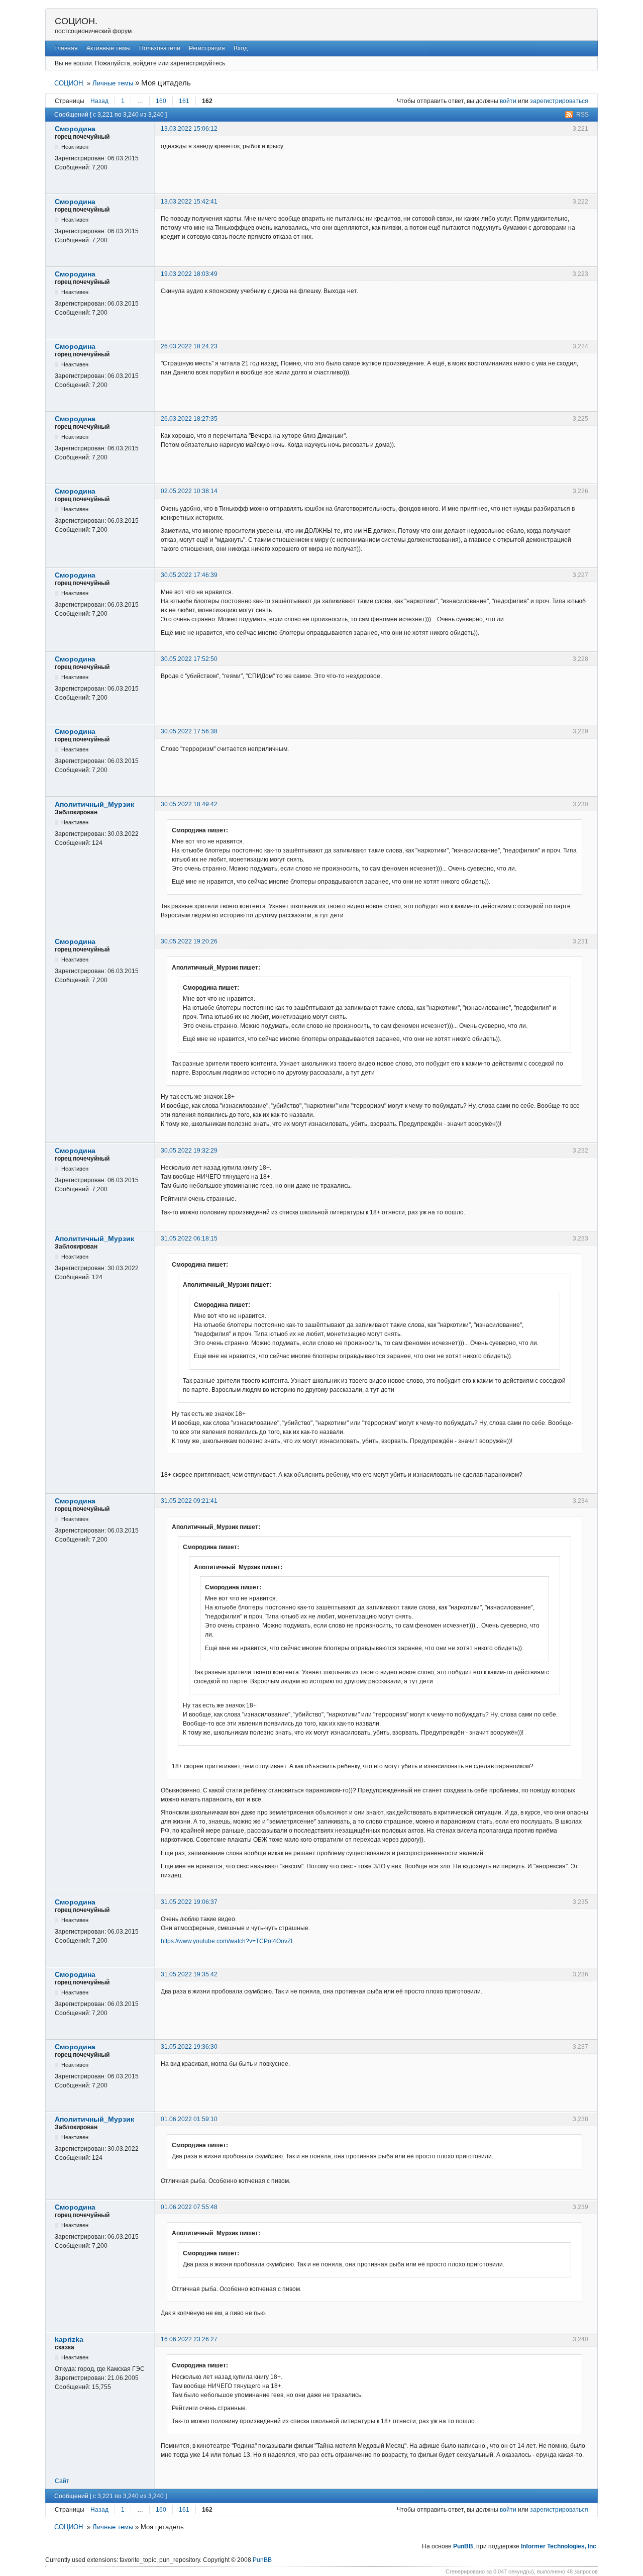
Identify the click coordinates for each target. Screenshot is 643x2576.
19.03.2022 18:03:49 (189, 274)
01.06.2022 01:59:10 (189, 2119)
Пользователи (160, 48)
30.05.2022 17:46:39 (189, 575)
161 (184, 101)
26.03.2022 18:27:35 (189, 419)
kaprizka (69, 2339)
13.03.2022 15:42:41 (189, 202)
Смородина (75, 129)
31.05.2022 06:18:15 (189, 1238)
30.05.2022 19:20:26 (189, 941)
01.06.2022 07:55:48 (189, 2207)
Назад (99, 101)
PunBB (463, 2546)
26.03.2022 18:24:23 (189, 346)
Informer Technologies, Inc (559, 2546)
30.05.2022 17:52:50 (189, 659)
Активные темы (109, 48)
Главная (66, 48)
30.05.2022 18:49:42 (189, 804)
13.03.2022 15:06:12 (189, 129)
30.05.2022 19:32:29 (189, 1151)
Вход (241, 48)
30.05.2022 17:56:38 (189, 731)
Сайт (62, 2481)
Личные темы (113, 83)
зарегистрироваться (559, 101)
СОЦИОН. (76, 21)
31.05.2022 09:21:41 (189, 1501)
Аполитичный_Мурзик (94, 804)
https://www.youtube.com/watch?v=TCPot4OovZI (227, 1941)
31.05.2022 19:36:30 (189, 2047)
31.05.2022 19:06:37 (189, 1902)
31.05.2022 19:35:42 (189, 1974)
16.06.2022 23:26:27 (189, 2339)
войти (508, 101)
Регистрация (207, 48)
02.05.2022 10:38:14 (189, 491)
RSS (582, 115)
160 (161, 101)
